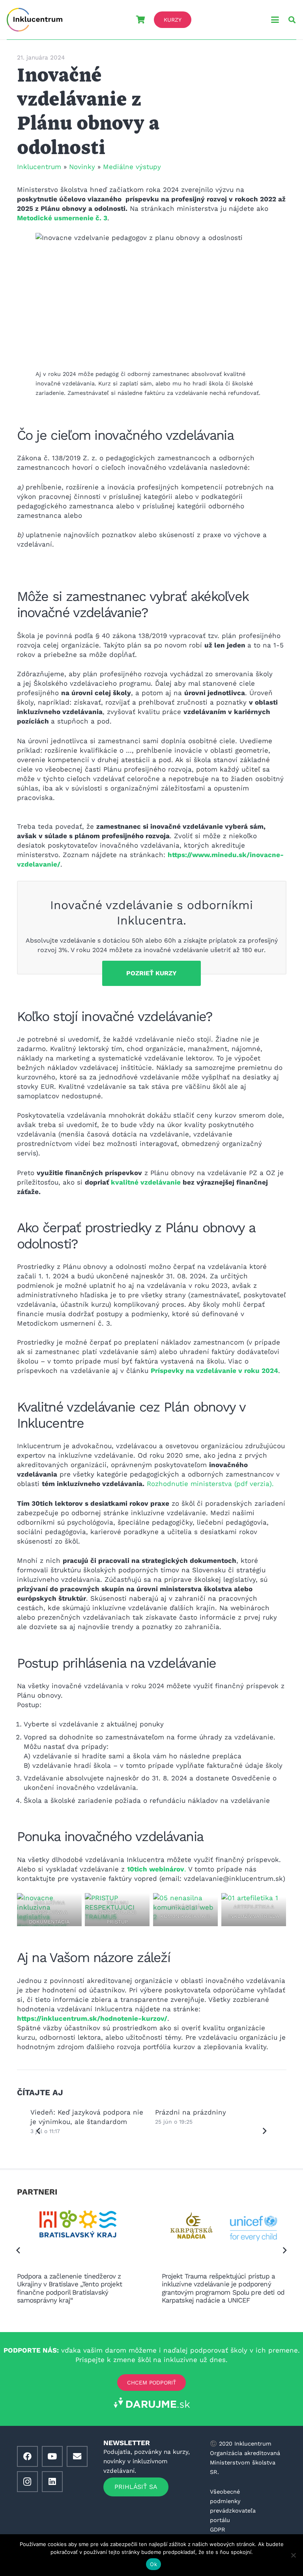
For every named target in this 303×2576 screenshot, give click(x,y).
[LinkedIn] (52, 2481)
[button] (275, 20)
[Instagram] (27, 2481)
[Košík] (140, 20)
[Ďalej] (265, 2131)
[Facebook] (27, 2456)
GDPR (218, 2529)
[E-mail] (77, 2456)
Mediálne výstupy (132, 167)
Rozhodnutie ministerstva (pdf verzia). (211, 1484)
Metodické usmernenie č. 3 (62, 218)
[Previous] (39, 2131)
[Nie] (293, 2555)
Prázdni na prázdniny (66, 2112)
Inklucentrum (39, 167)
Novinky (82, 167)
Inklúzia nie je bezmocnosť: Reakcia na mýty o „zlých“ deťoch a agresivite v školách (211, 2122)
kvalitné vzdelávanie (146, 1182)
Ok (153, 2564)
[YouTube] (52, 2456)
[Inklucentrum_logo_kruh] (35, 20)
